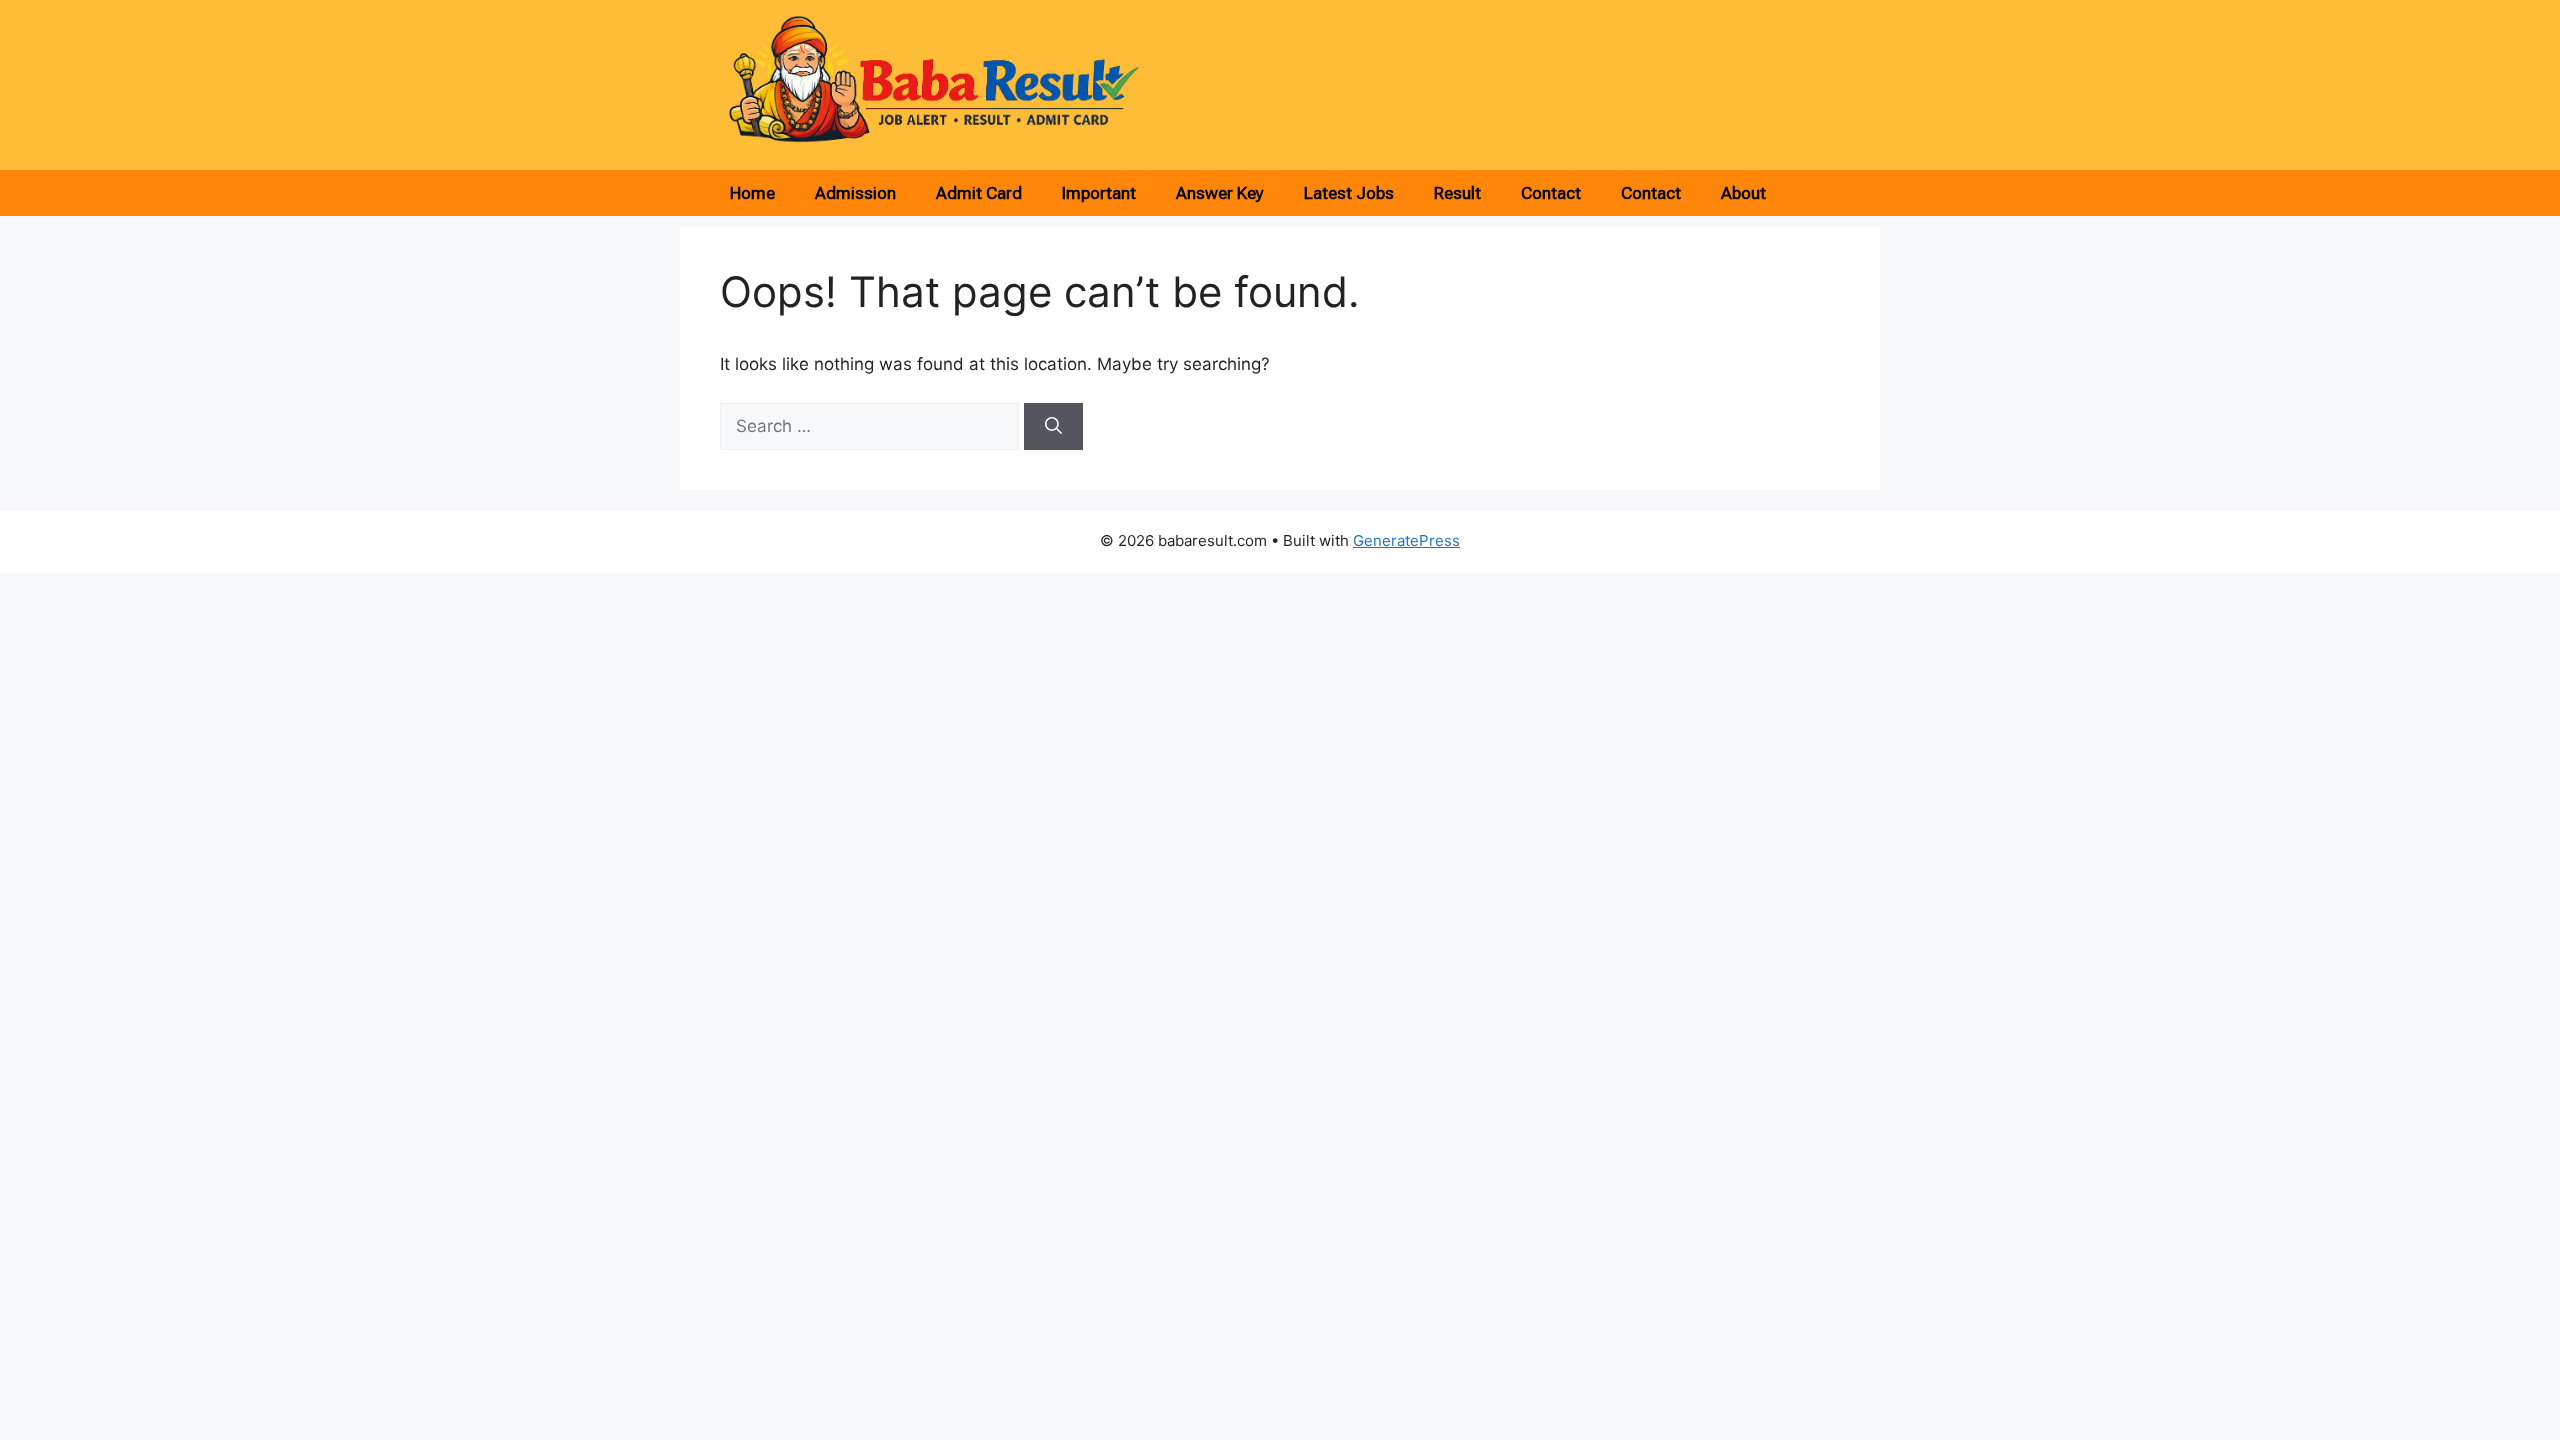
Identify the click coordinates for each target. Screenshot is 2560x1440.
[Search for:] (872, 426)
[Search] (1053, 427)
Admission (855, 193)
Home (752, 193)
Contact (1551, 193)
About (1743, 193)
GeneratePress (1406, 540)
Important (1099, 193)
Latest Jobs (1349, 193)
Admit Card (979, 193)
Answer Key (1220, 193)
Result (1457, 193)
